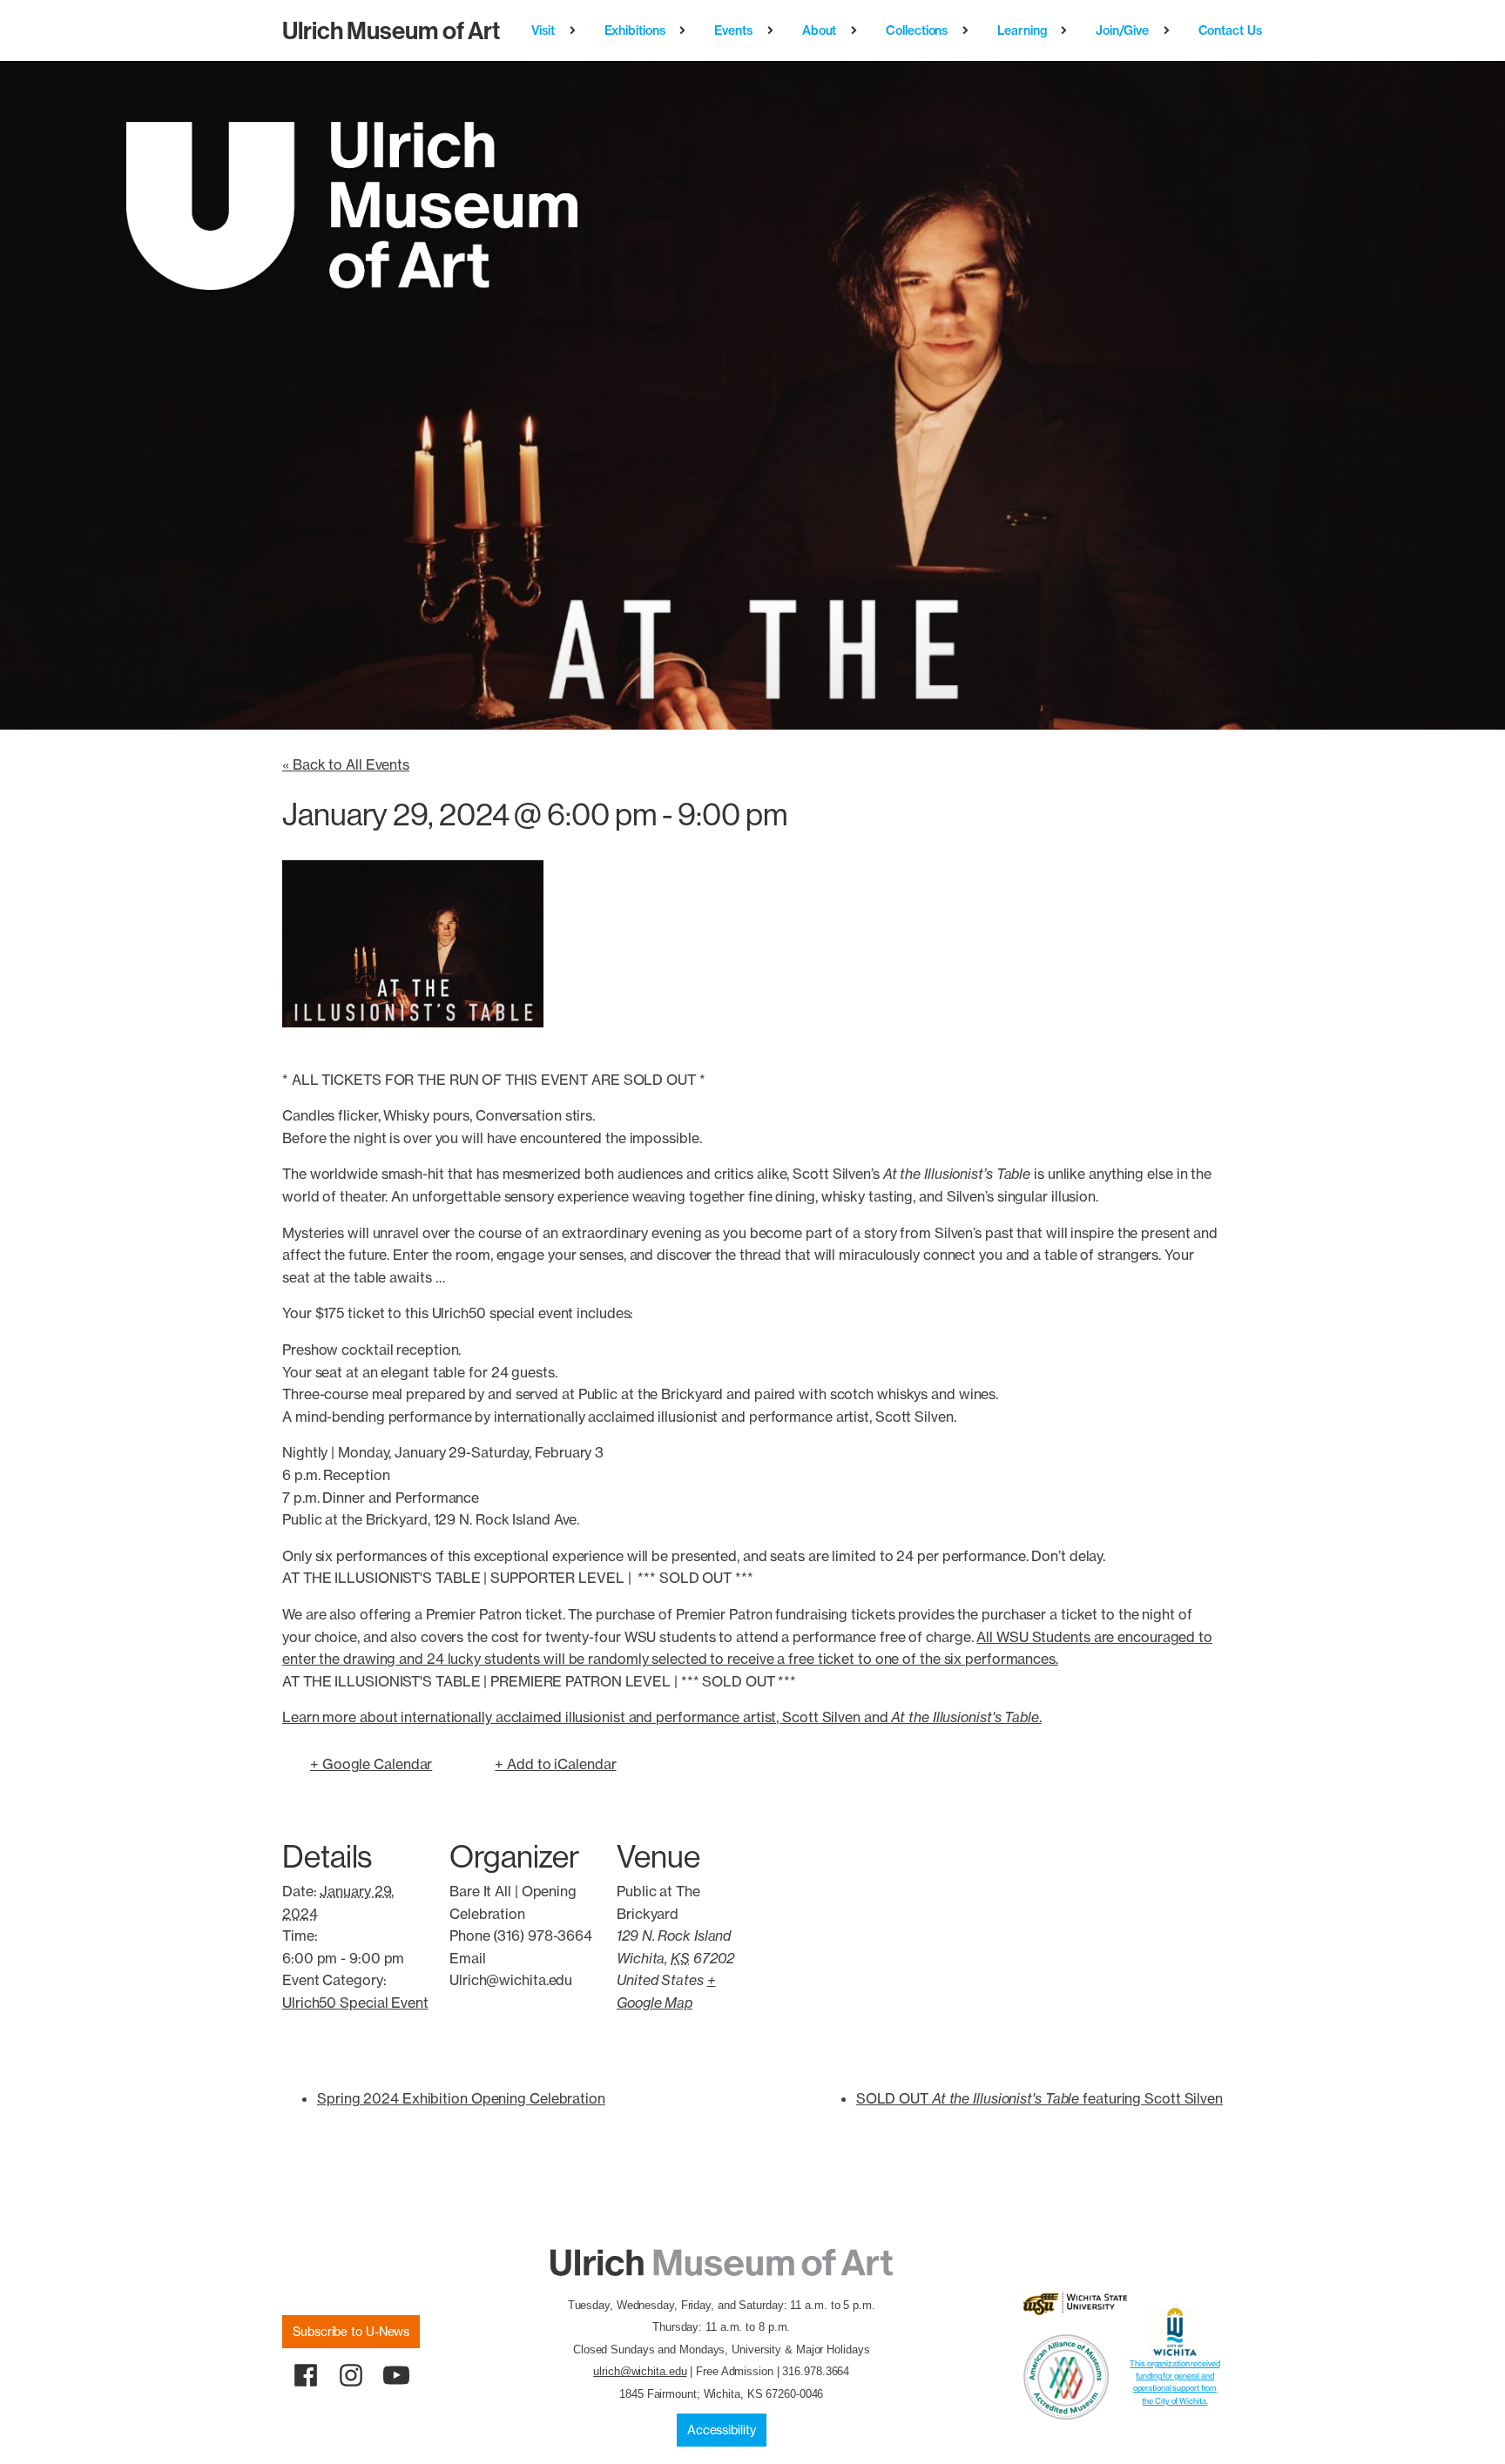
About (820, 30)
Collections (917, 30)
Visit (543, 30)
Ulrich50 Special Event (355, 2003)
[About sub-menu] (857, 30)
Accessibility (722, 2430)
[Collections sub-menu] (969, 30)
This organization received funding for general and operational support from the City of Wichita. (1174, 2382)
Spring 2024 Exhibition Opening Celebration (461, 2098)
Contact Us (1230, 30)
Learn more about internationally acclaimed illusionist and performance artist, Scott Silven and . (662, 1717)
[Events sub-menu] (774, 30)
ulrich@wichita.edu (640, 2371)
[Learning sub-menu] (1067, 30)
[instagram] (351, 2375)
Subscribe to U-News (351, 2332)
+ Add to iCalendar (555, 1764)
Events (733, 30)
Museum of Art (391, 30)
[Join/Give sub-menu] (1170, 30)
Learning (1022, 30)
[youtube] (396, 2375)
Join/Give (1122, 30)
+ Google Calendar (371, 1764)
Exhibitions (635, 30)
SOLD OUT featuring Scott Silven (1039, 2098)
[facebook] (306, 2375)
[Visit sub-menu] (576, 30)
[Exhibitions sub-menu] (686, 30)
